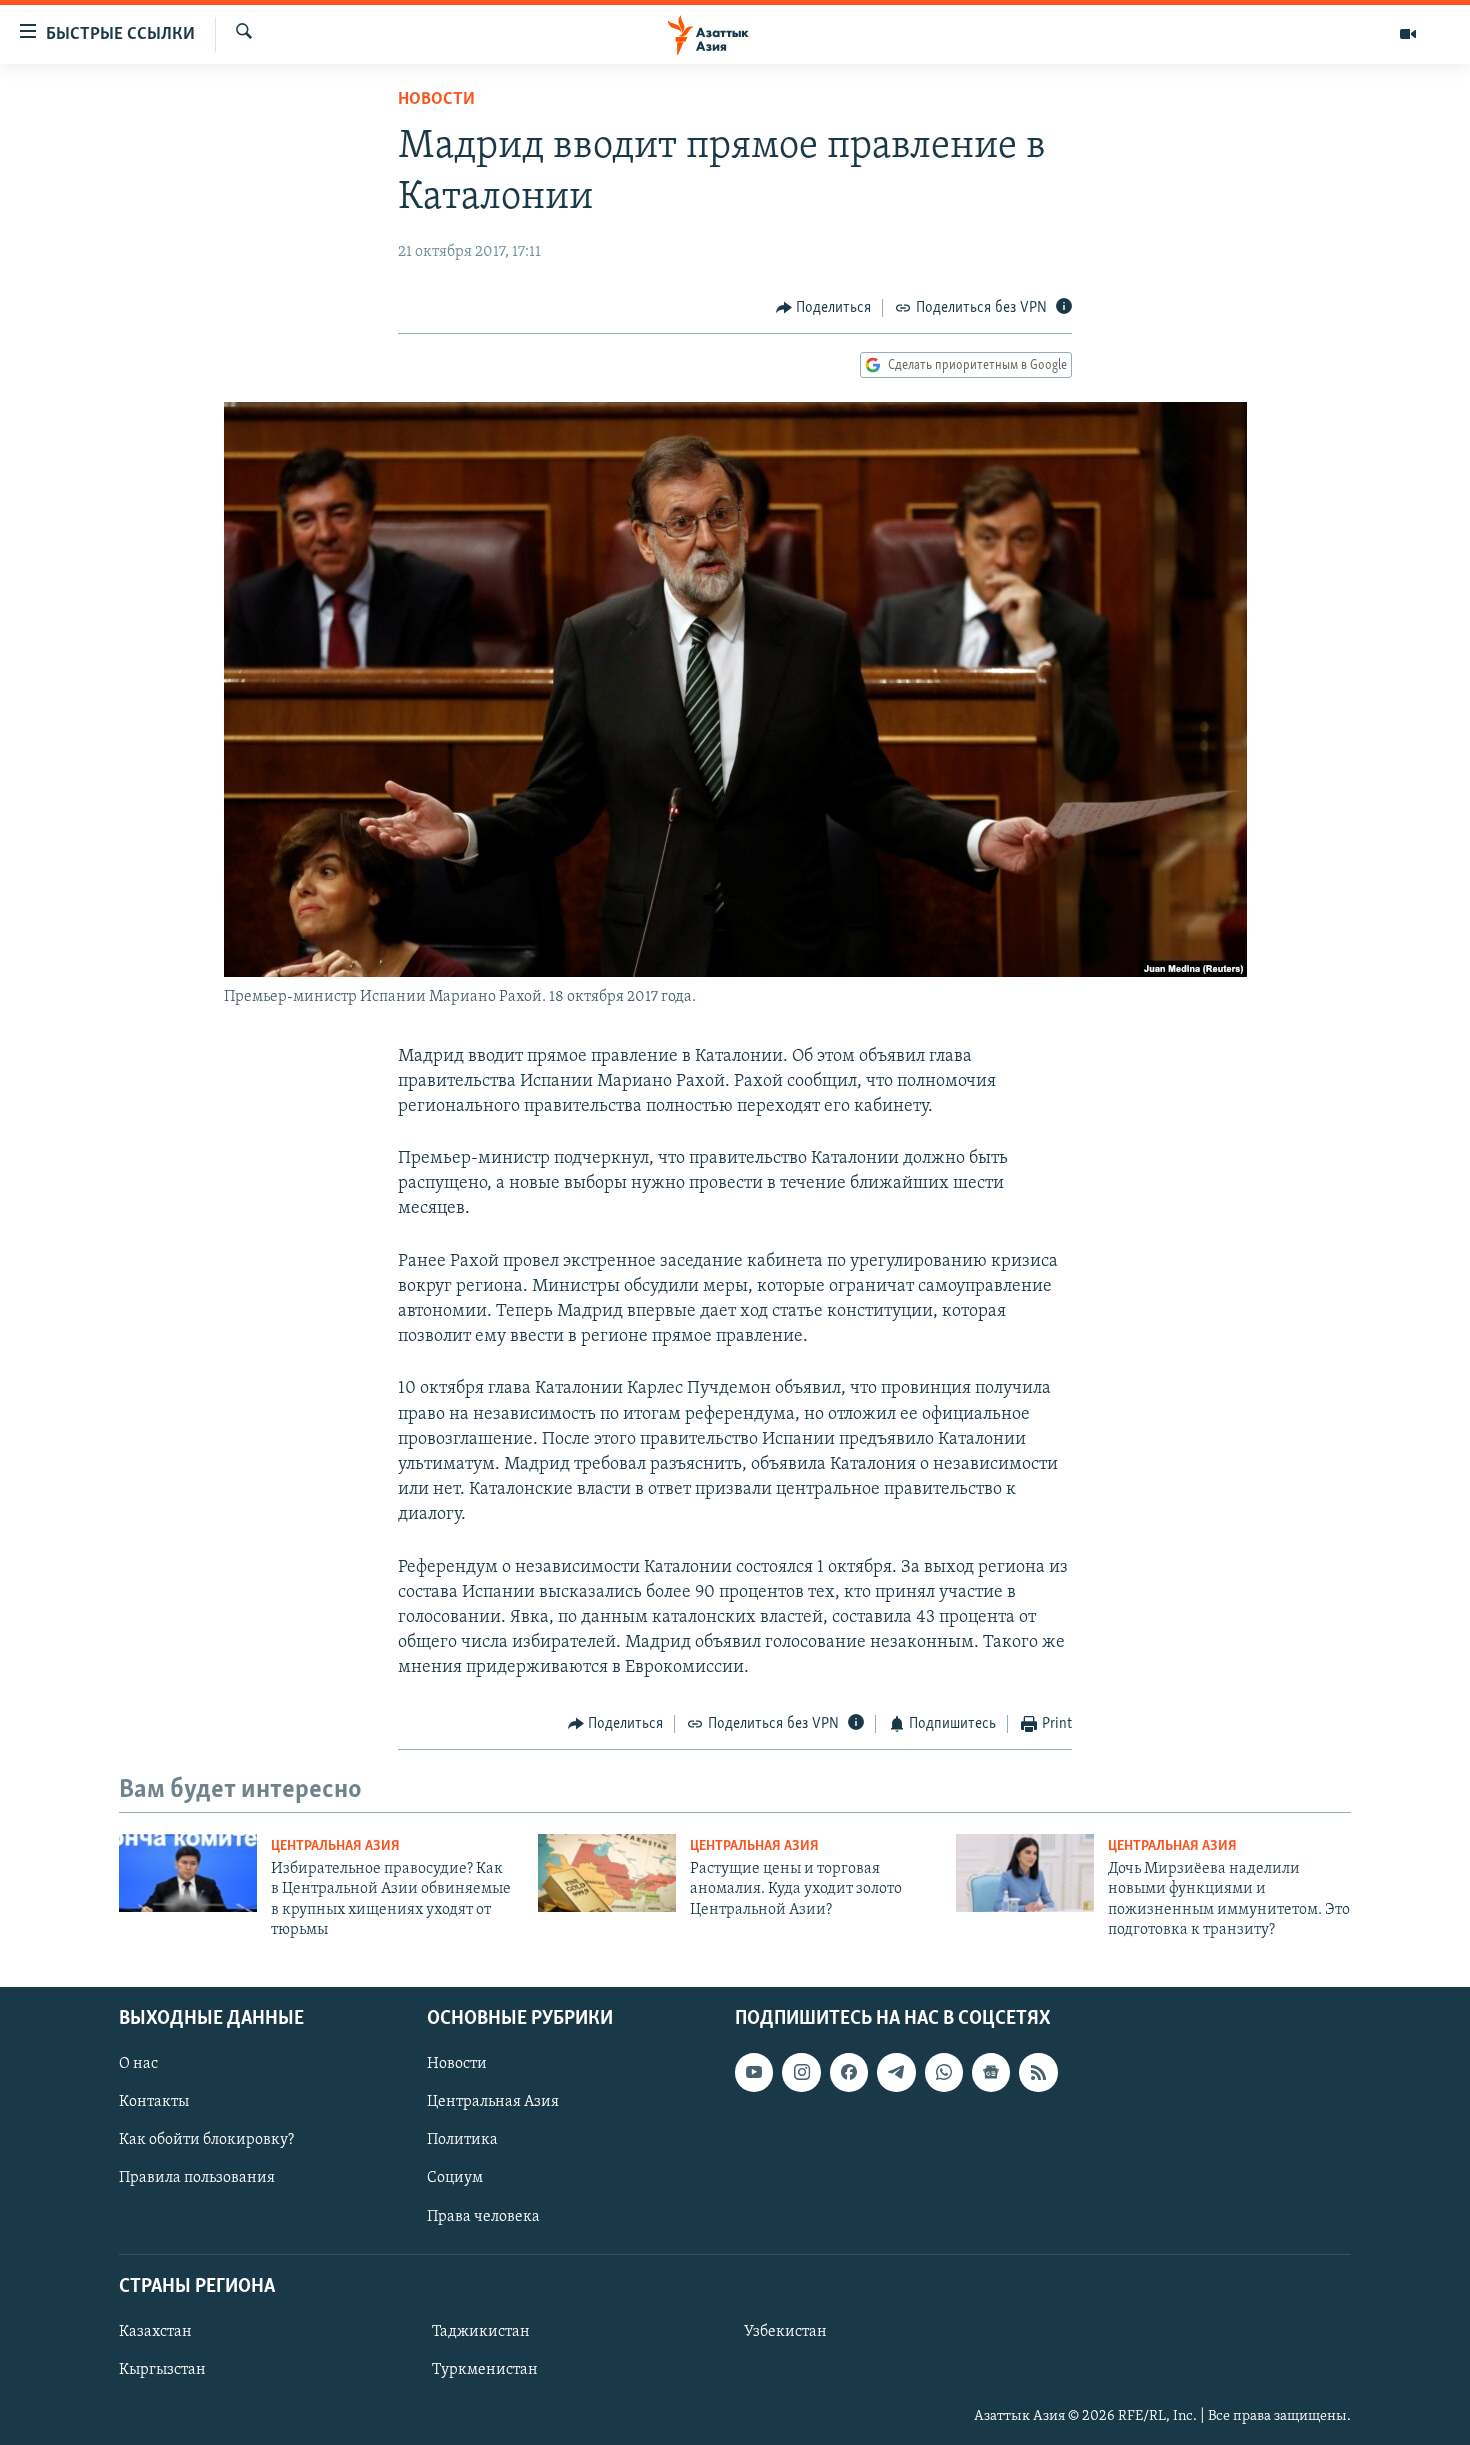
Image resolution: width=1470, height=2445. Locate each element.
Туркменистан (485, 2370)
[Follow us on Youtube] (754, 2072)
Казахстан (155, 2332)
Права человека (483, 2216)
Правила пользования (197, 2178)
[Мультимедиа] (1408, 34)
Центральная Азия (335, 1846)
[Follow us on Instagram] (801, 2072)
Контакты (154, 2102)
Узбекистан (785, 2332)
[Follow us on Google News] (991, 2072)
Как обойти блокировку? (206, 2140)
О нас (138, 2064)
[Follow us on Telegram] (896, 2072)
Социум (455, 2178)
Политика (462, 2140)
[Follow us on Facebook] (849, 2072)
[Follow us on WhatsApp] (944, 2072)
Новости (436, 100)
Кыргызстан (162, 2370)
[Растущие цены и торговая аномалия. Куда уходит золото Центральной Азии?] (607, 1873)
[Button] (824, 308)
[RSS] (1038, 2072)
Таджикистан (481, 2332)
